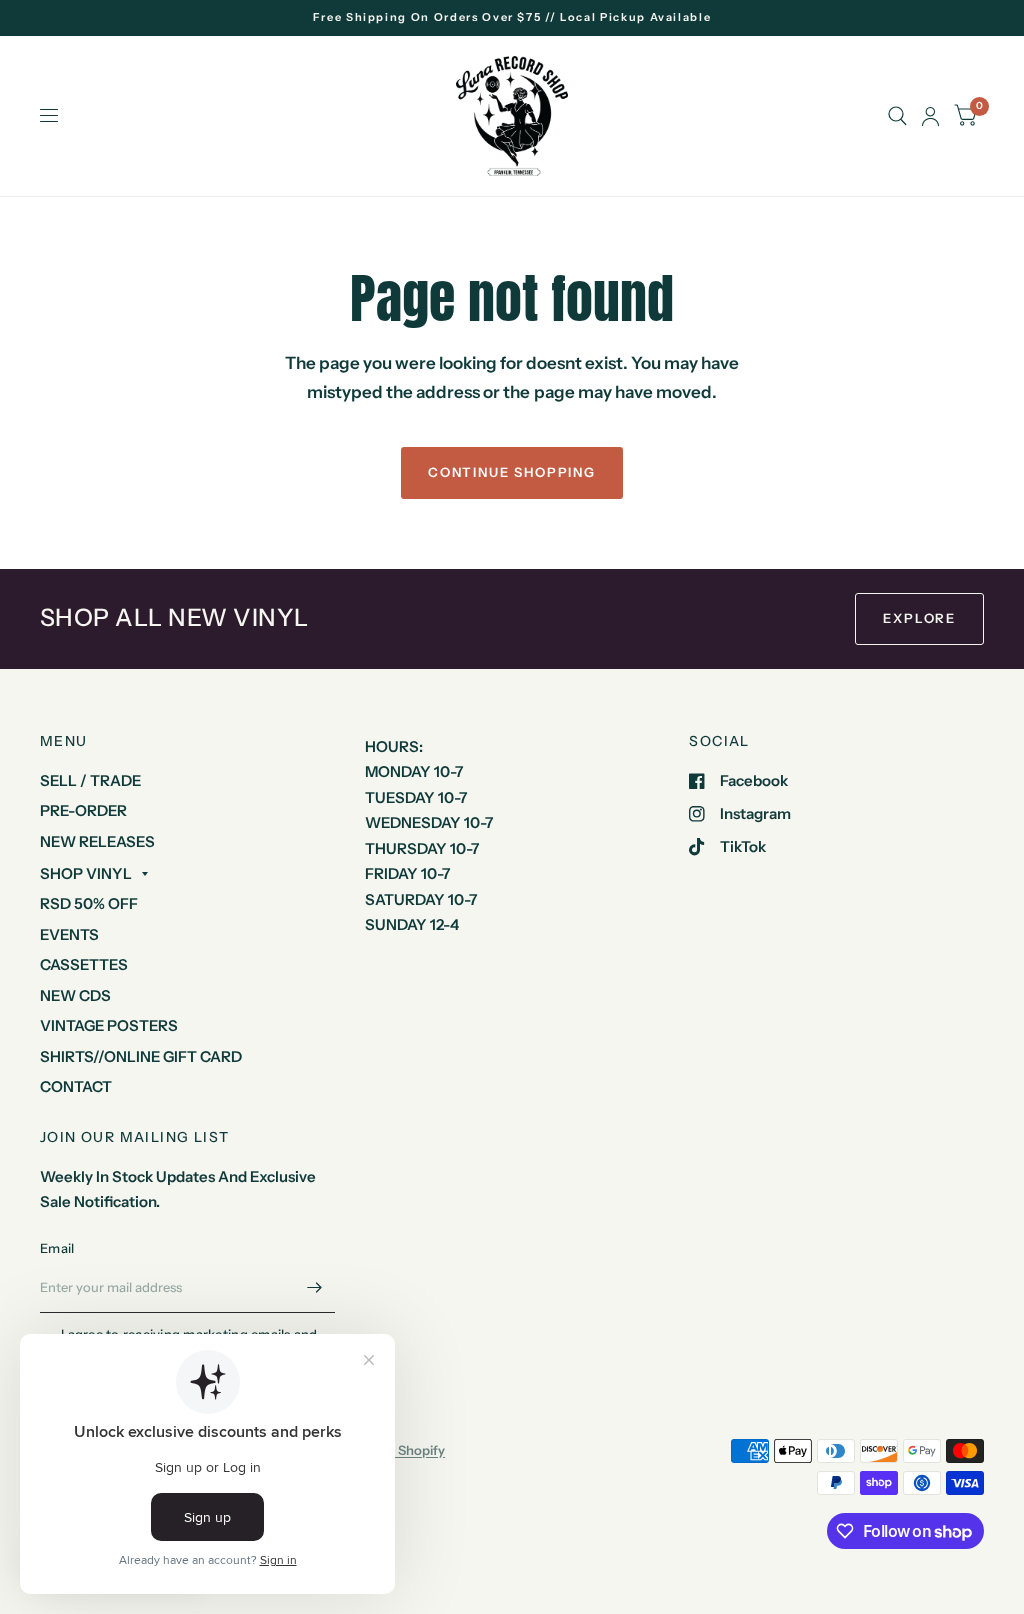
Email (57, 1248)
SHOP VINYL (86, 873)
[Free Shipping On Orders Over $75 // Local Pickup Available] (512, 17)
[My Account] (930, 116)
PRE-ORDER (83, 810)
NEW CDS (75, 995)
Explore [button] (919, 618)
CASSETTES (84, 964)
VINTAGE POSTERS (109, 1025)
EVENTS (69, 934)
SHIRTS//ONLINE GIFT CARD (141, 1056)
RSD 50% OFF (89, 903)
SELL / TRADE (90, 780)
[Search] (897, 116)
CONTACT (76, 1086)
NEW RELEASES (97, 841)
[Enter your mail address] (315, 1287)
